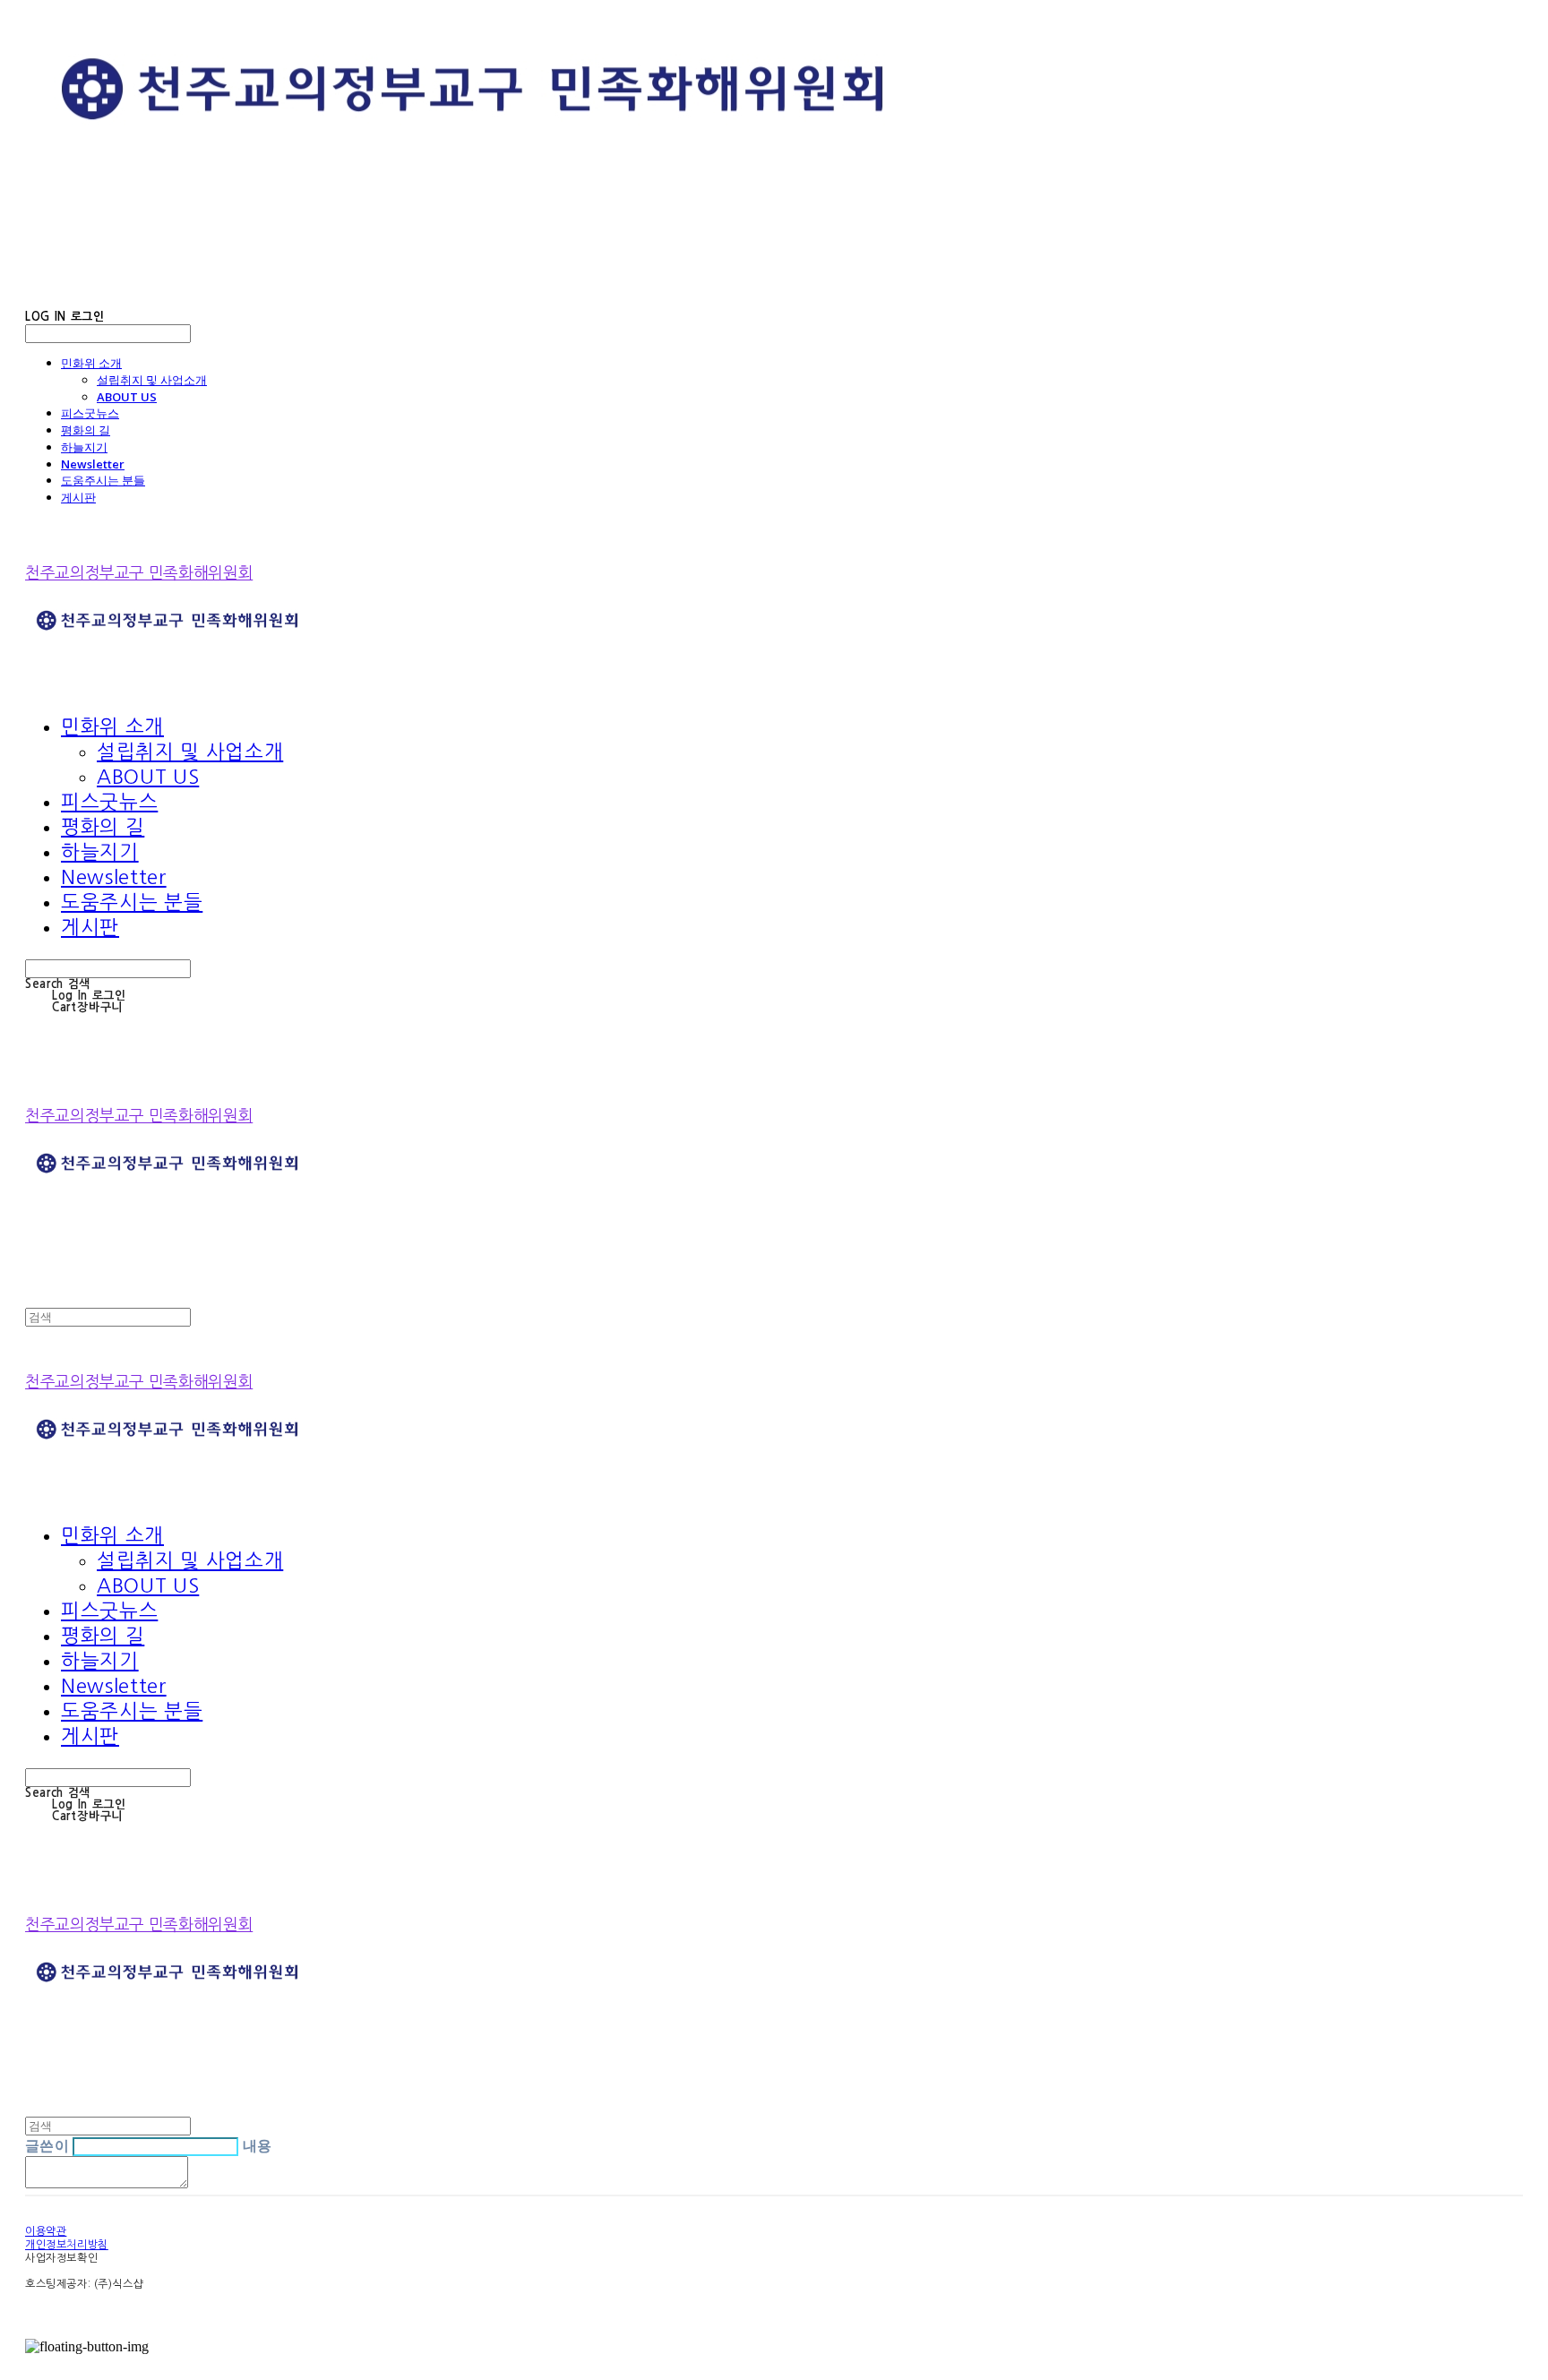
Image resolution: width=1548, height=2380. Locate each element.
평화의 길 (86, 430)
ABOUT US (127, 397)
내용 (258, 2145)
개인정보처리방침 (67, 2245)
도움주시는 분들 (103, 480)
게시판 (78, 497)
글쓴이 (47, 2145)
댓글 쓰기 (227, 2184)
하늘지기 (84, 447)
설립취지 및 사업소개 (152, 380)
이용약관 (46, 2231)
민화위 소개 (91, 363)
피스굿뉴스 (90, 413)
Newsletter (93, 464)
